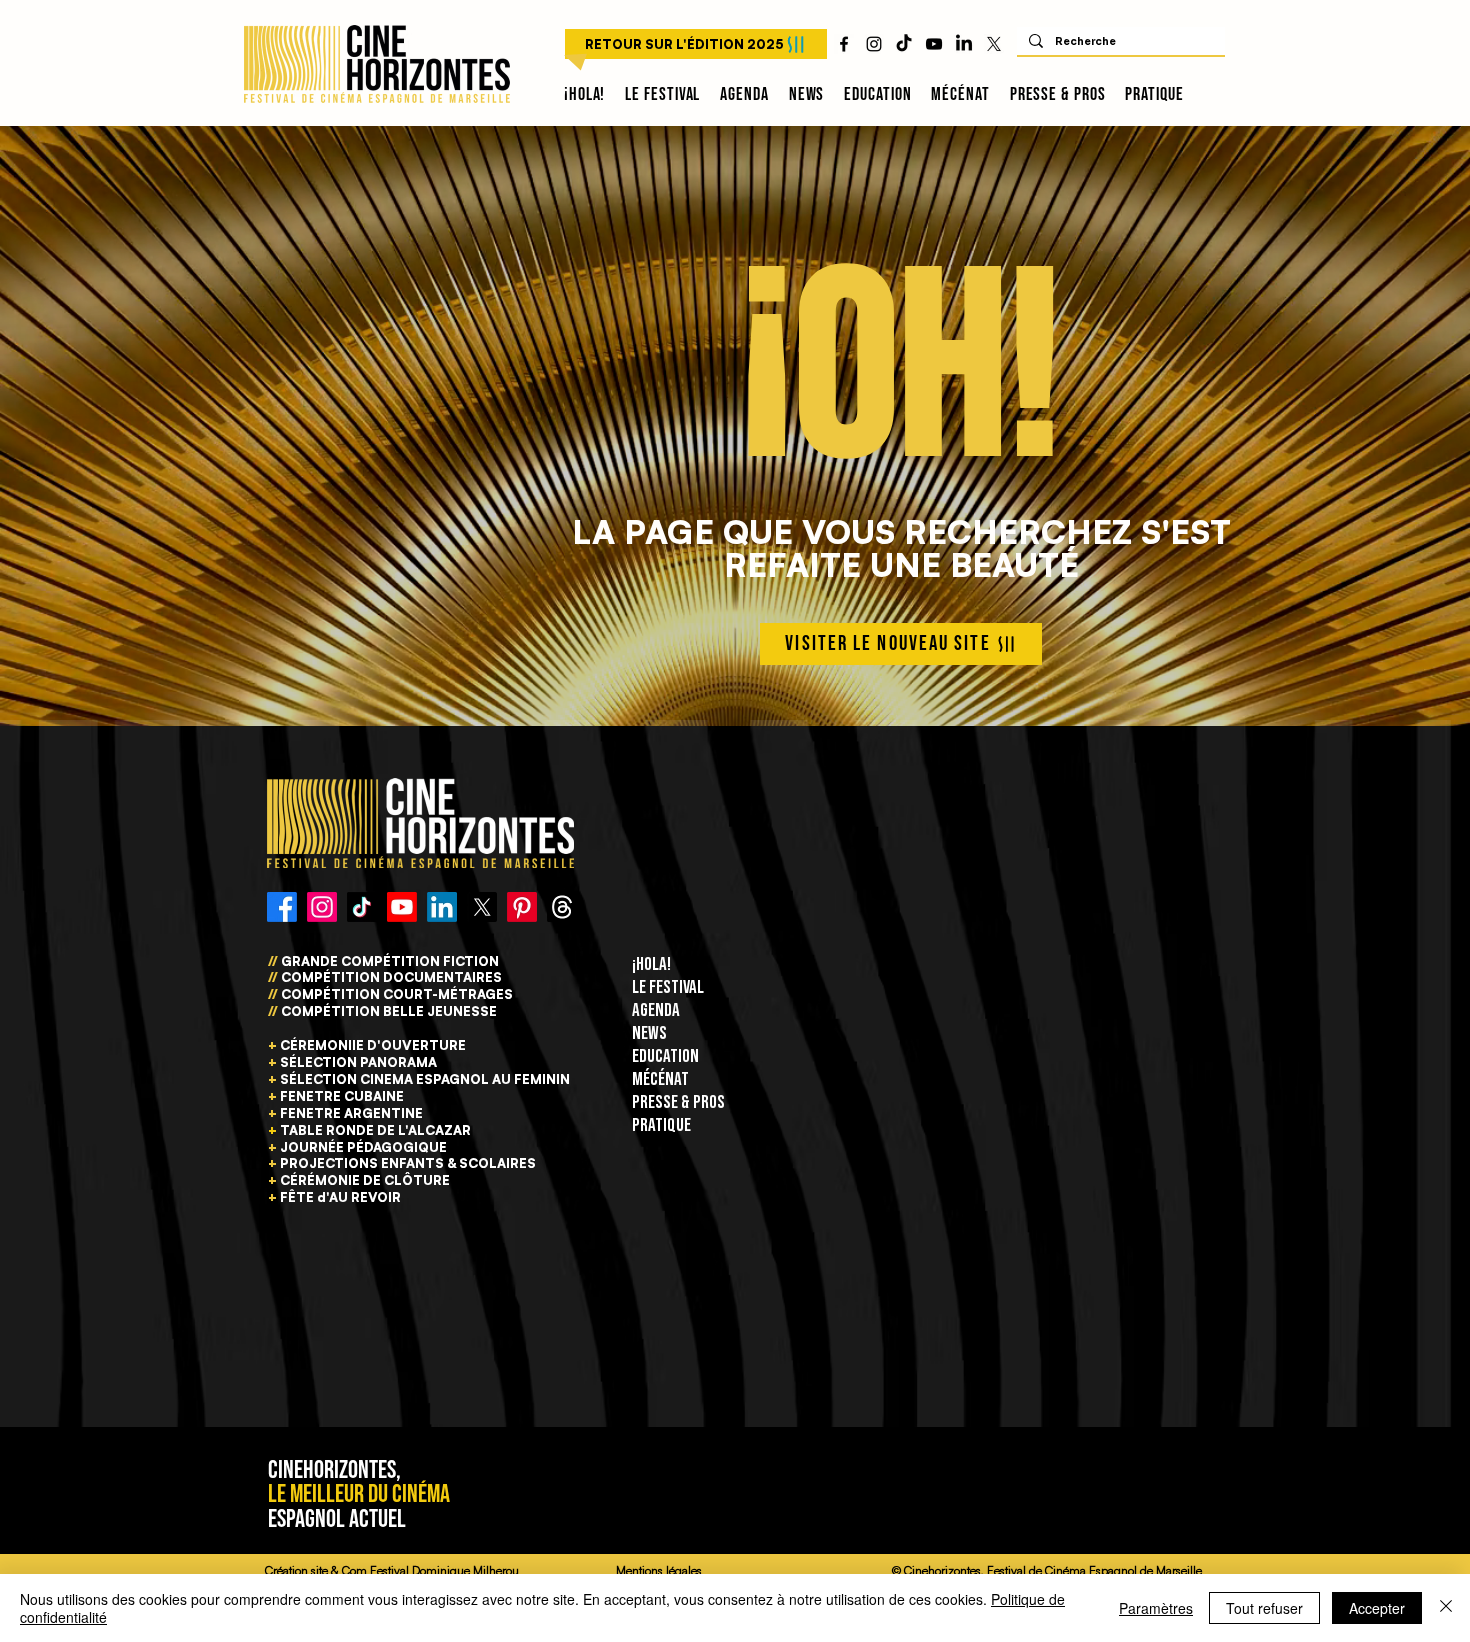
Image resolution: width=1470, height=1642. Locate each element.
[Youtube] (402, 907)
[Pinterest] (522, 907)
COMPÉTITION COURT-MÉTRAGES (397, 994)
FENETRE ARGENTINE (351, 1113)
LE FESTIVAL (668, 987)
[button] (662, 95)
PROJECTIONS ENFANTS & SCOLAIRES (408, 1163)
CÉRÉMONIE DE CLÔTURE (365, 1180)
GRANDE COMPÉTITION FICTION (390, 961)
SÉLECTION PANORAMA (358, 1062)
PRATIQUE (661, 1125)
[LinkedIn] (964, 44)
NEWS (649, 1033)
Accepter (1377, 1608)
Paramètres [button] (1156, 1608)
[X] (994, 44)
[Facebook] (282, 907)
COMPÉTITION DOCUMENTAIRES (390, 977)
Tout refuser (1264, 1608)
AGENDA (656, 1010)
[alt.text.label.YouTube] (934, 44)
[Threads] (562, 907)
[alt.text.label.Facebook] (844, 44)
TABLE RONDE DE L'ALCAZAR (375, 1130)
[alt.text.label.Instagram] (874, 44)
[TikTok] (904, 44)
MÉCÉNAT (660, 1079)
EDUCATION (665, 1056)
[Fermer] (1446, 1608)
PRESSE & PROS (678, 1102)
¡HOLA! (651, 964)
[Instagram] (322, 907)
